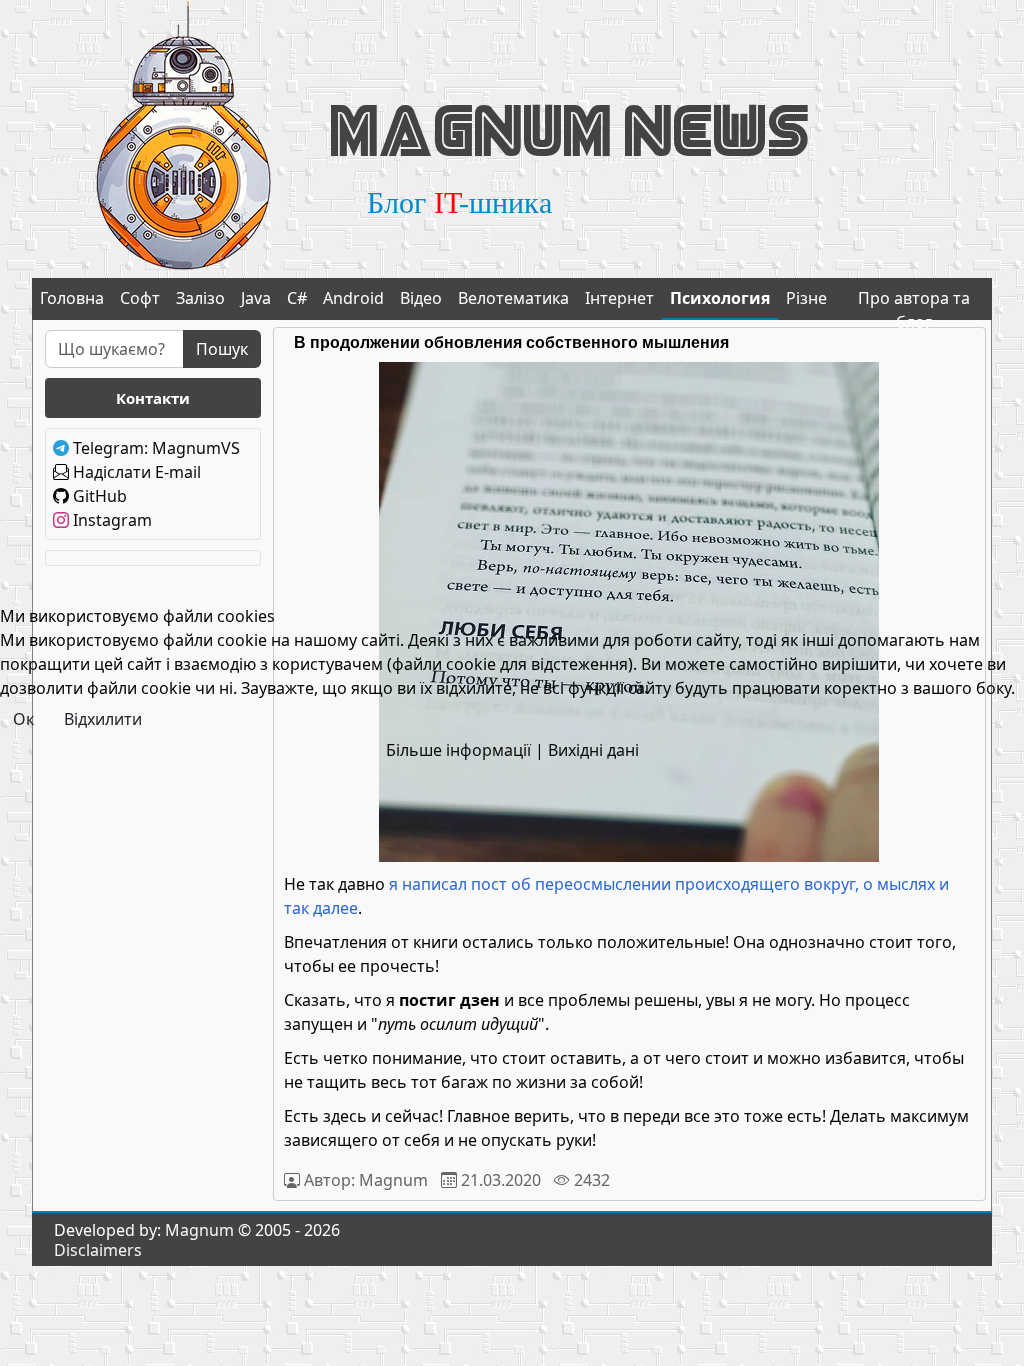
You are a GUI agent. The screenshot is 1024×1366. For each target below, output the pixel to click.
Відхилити (103, 719)
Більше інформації (458, 750)
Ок (23, 719)
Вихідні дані (593, 750)
